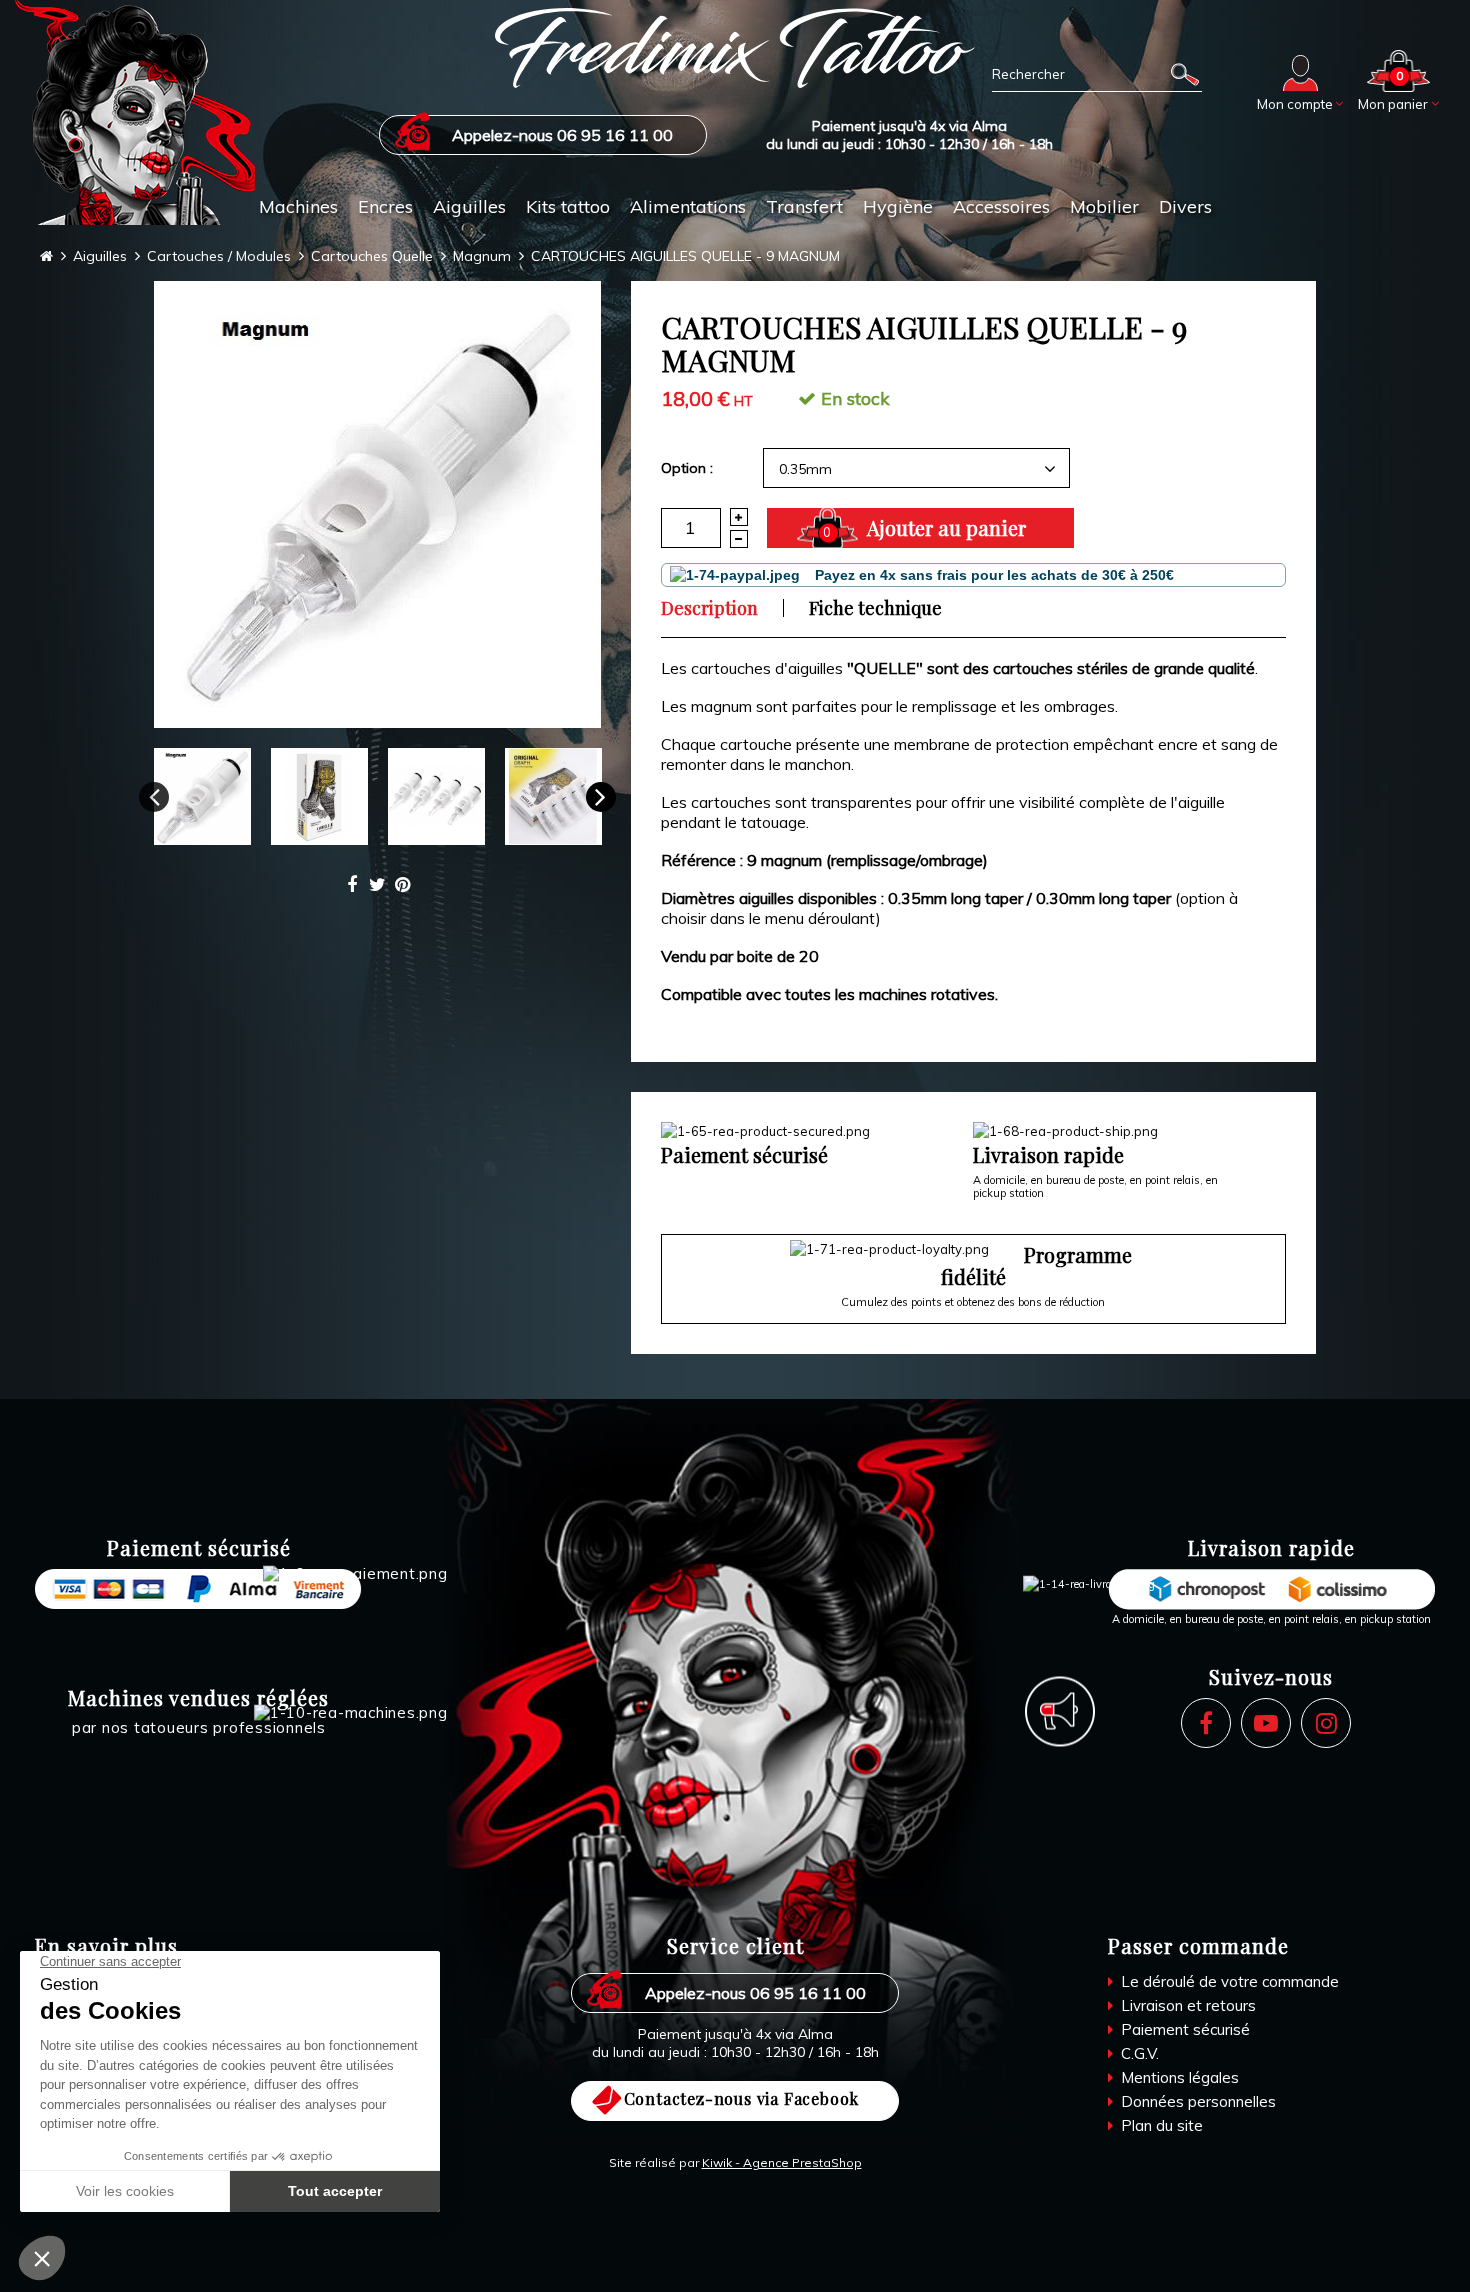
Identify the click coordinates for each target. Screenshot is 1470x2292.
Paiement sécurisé (1183, 2029)
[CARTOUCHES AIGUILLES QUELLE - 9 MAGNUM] (377, 504)
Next (601, 797)
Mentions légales (1178, 2077)
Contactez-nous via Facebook (742, 2098)
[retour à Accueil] (46, 256)
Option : (687, 468)
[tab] (722, 608)
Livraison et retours (1186, 2005)
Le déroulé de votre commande (1228, 1981)
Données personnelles (1196, 2101)
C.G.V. (1138, 2053)
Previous (154, 797)
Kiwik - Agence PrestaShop (782, 2162)
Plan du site (1160, 2125)
